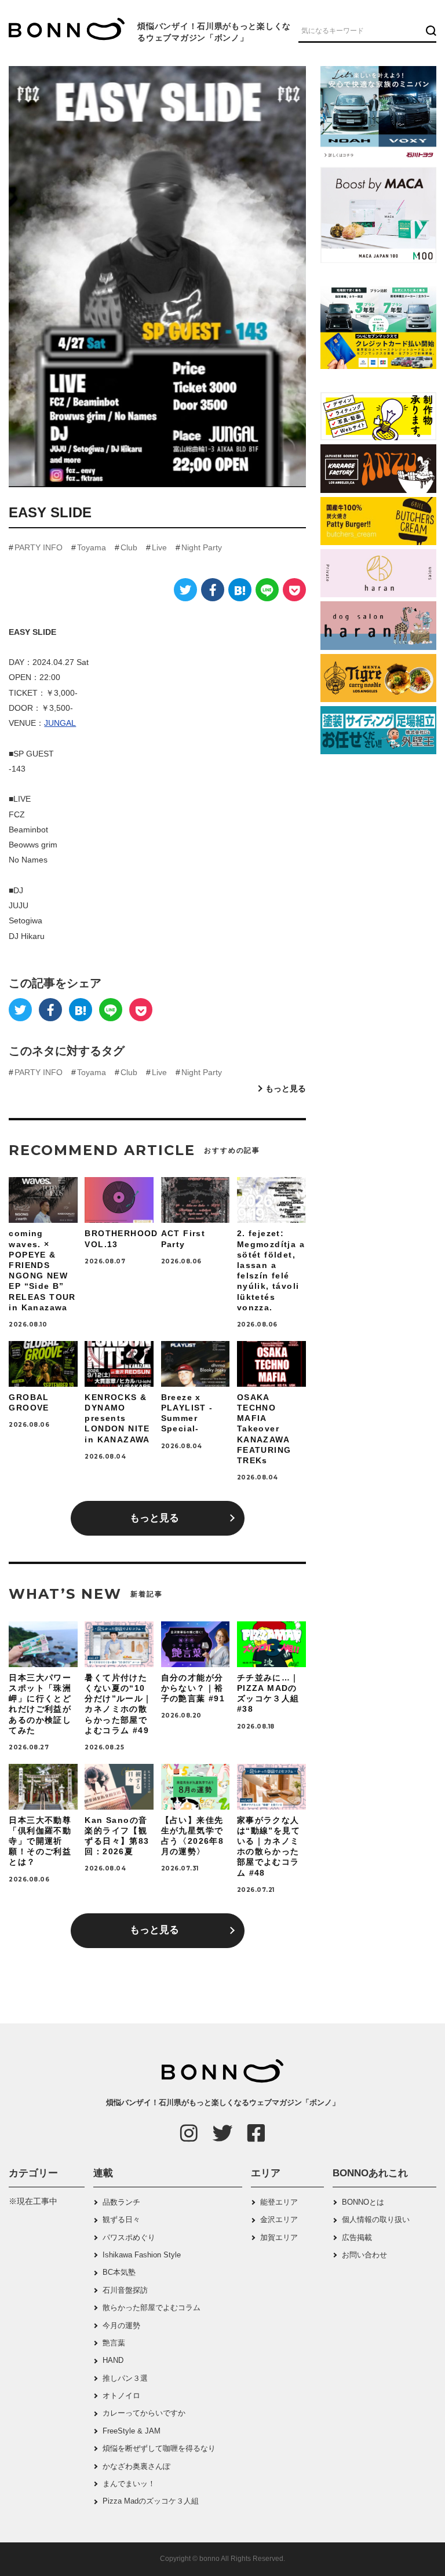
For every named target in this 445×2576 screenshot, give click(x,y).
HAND (113, 2360)
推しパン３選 (125, 2378)
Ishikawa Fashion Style (142, 2255)
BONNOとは (363, 2202)
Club (129, 547)
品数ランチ (121, 2202)
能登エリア (279, 2202)
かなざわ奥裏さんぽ (136, 2466)
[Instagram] (189, 2133)
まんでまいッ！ (129, 2484)
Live (159, 547)
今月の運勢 (121, 2325)
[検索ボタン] (430, 30)
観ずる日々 (121, 2219)
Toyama (92, 547)
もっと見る (286, 1088)
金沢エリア (279, 2219)
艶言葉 (114, 2343)
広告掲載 (357, 2237)
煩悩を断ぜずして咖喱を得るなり (159, 2448)
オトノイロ (121, 2396)
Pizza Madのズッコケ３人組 (151, 2501)
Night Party (202, 547)
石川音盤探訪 (125, 2290)
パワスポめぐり (129, 2237)
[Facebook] (213, 590)
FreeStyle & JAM (132, 2431)
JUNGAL (60, 723)
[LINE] (267, 590)
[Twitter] (185, 590)
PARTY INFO (39, 547)
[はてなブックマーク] (240, 590)
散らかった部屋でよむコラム (152, 2308)
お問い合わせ (364, 2255)
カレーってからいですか (144, 2413)
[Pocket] (294, 590)
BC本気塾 (119, 2272)
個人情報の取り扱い (376, 2219)
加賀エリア (279, 2237)
